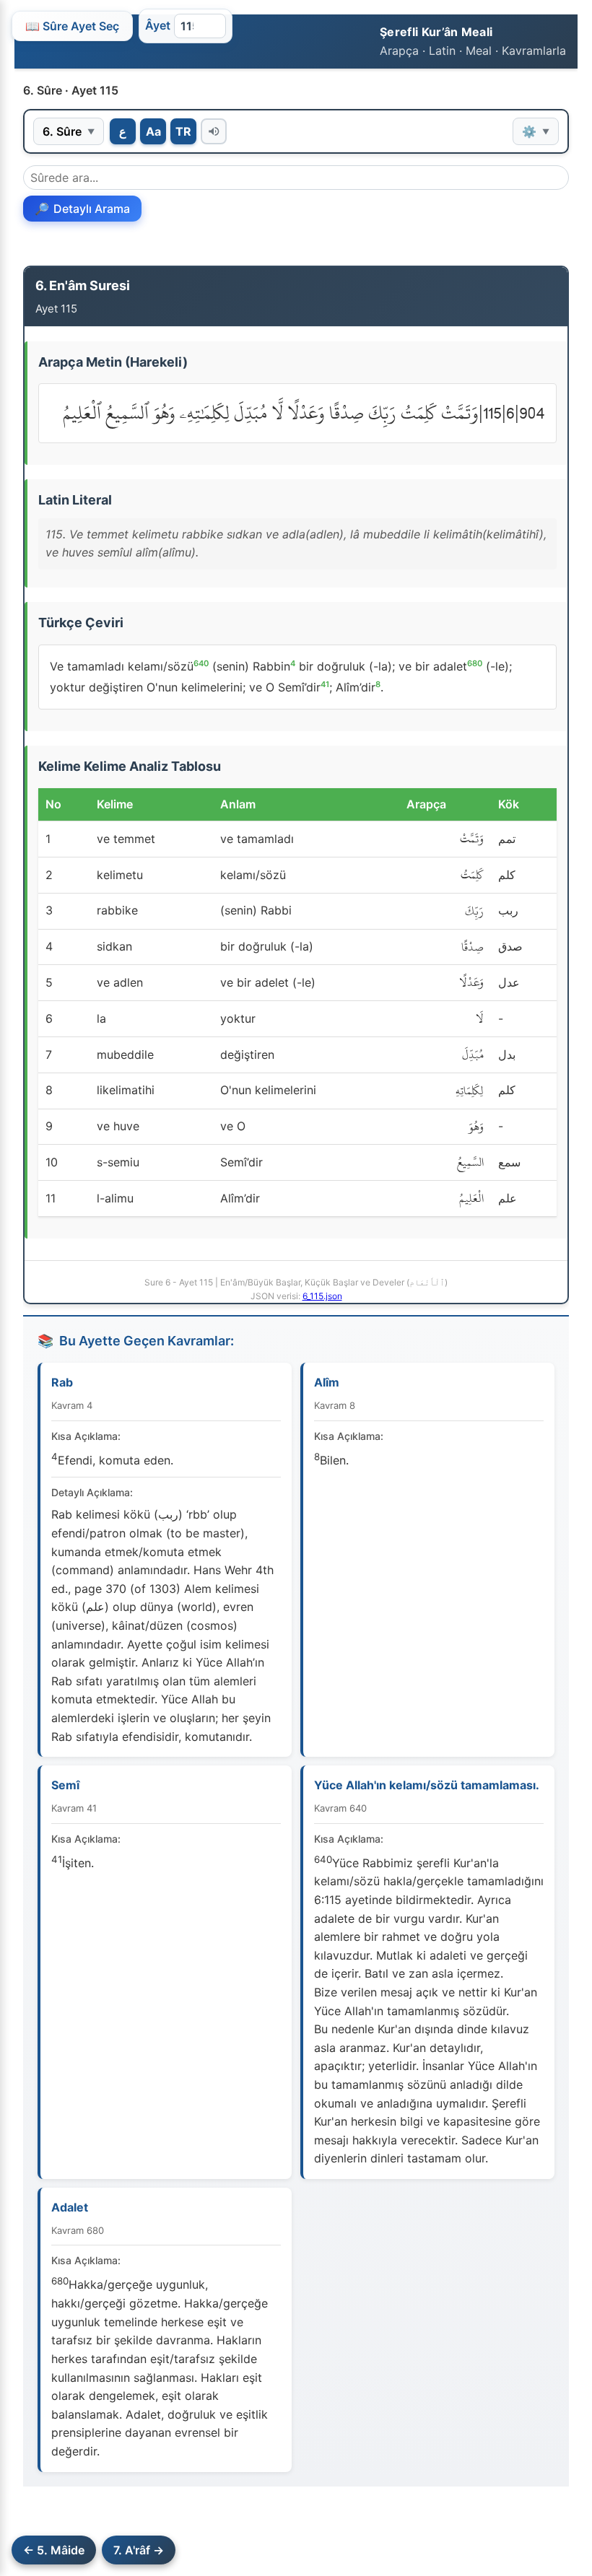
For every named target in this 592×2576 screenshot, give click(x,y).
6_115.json (322, 1296)
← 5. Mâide (54, 2550)
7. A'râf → (139, 2550)
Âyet (158, 25)
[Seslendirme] (214, 131)
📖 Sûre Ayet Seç (72, 26)
